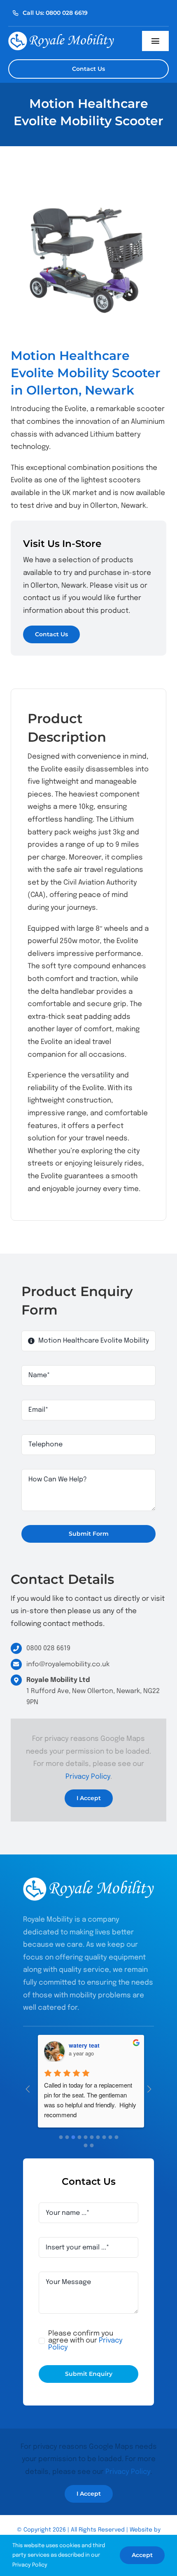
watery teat (82, 2045)
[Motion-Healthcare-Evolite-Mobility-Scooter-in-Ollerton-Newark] (88, 257)
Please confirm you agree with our (85, 2341)
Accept (142, 2555)
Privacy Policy (88, 1777)
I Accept (89, 1798)
